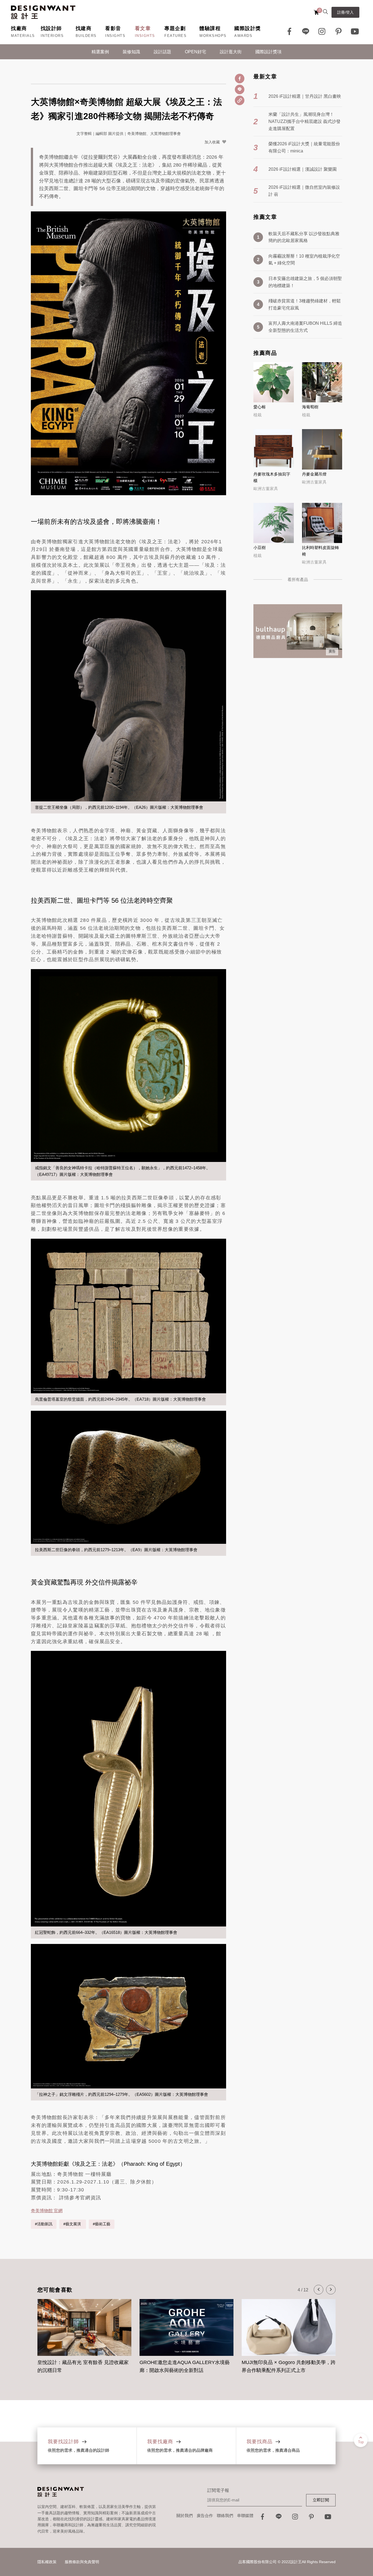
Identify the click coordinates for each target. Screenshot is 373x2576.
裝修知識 (131, 52)
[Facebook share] (240, 79)
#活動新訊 (44, 2224)
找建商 (84, 28)
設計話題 (162, 52)
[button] (319, 2290)
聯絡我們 (225, 2515)
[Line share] (240, 89)
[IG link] (322, 31)
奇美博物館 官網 (47, 2211)
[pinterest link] (339, 31)
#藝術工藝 (102, 2224)
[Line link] (306, 31)
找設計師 (51, 28)
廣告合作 (205, 2515)
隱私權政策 (47, 2562)
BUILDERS (86, 36)
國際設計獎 (248, 28)
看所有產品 (298, 579)
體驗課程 (210, 28)
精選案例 (100, 52)
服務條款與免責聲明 (82, 2562)
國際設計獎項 (268, 52)
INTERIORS (52, 36)
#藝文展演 (73, 2224)
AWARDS (243, 36)
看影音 (113, 28)
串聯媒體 (245, 2515)
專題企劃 (175, 28)
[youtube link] (328, 2518)
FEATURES (175, 36)
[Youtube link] (355, 31)
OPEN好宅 (196, 52)
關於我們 (185, 2515)
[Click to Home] (43, 12)
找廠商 (19, 28)
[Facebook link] (289, 31)
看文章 (143, 28)
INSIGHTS (115, 36)
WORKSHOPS (213, 36)
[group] (84, 2333)
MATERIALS (23, 36)
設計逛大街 (231, 52)
